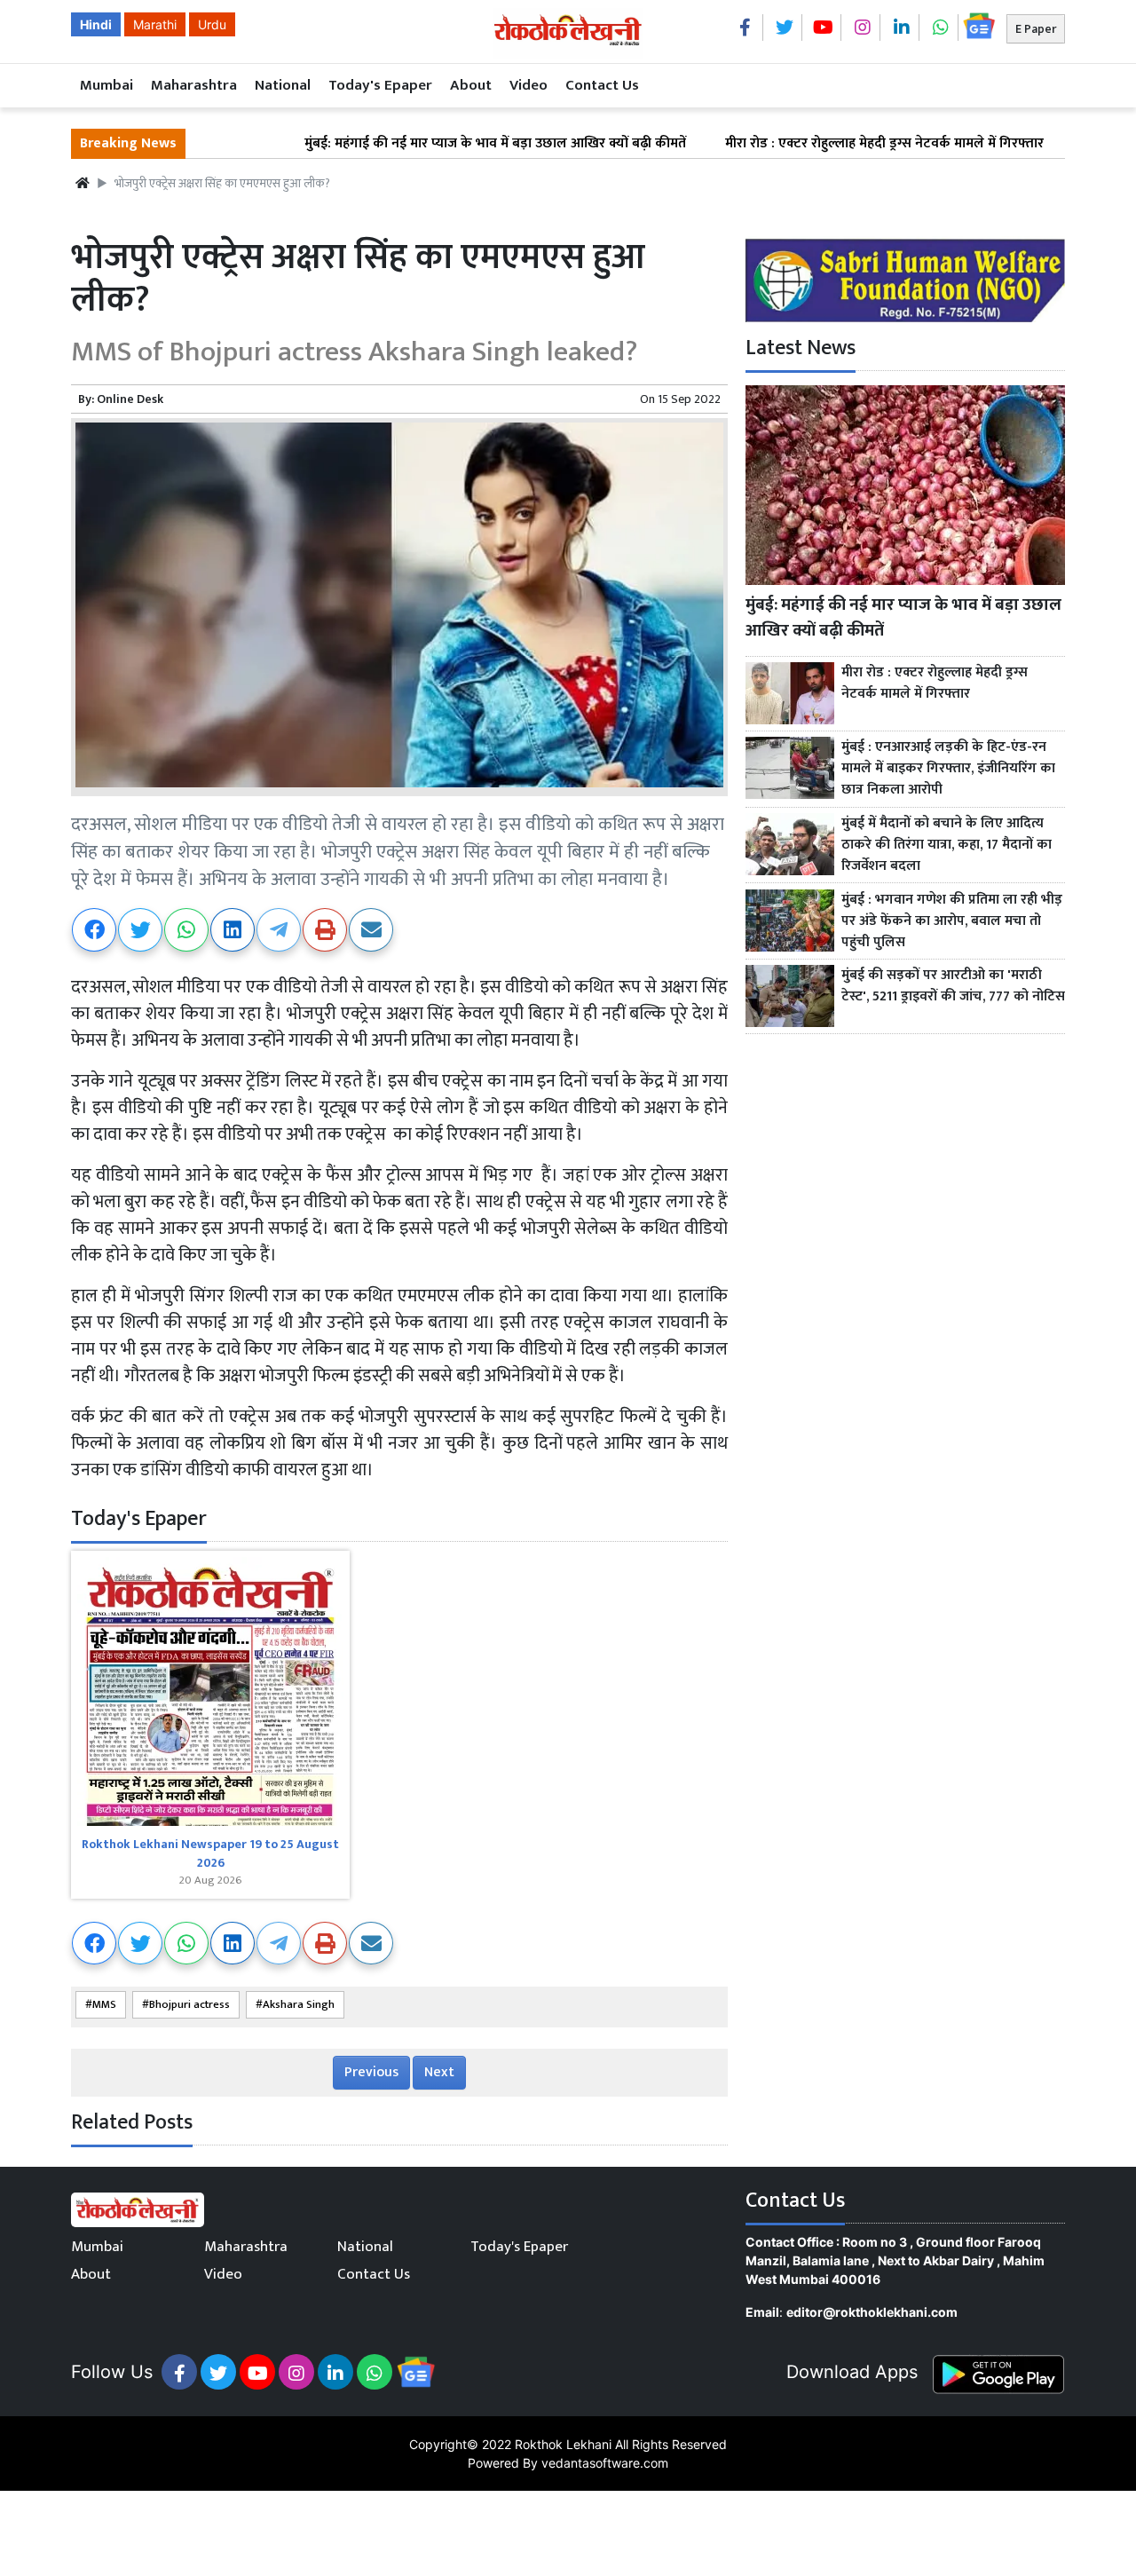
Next (439, 2072)
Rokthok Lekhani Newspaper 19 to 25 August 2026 (210, 1853)
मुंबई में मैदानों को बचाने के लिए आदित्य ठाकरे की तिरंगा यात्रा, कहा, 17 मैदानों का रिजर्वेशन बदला (947, 845)
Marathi (155, 24)
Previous (371, 2072)
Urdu (212, 24)
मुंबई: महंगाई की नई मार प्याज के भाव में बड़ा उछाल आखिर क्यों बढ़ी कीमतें (421, 144)
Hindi (96, 24)
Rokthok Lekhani (563, 2444)
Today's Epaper (380, 85)
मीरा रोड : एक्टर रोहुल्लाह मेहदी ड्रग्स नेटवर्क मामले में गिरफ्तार (810, 144)
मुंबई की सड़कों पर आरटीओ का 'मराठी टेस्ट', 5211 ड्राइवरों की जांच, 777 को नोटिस (953, 986)
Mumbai (106, 85)
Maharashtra (194, 85)
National (283, 85)
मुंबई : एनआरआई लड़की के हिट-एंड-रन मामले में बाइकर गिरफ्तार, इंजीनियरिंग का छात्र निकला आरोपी (948, 769)
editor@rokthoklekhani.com (872, 2312)
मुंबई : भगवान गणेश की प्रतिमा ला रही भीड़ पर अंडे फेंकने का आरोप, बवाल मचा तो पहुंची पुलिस (952, 921)
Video (529, 85)
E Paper (1036, 29)
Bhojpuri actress (189, 2005)
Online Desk (130, 399)
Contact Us (602, 85)
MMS (104, 2005)
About (471, 85)
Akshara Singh (299, 2005)
